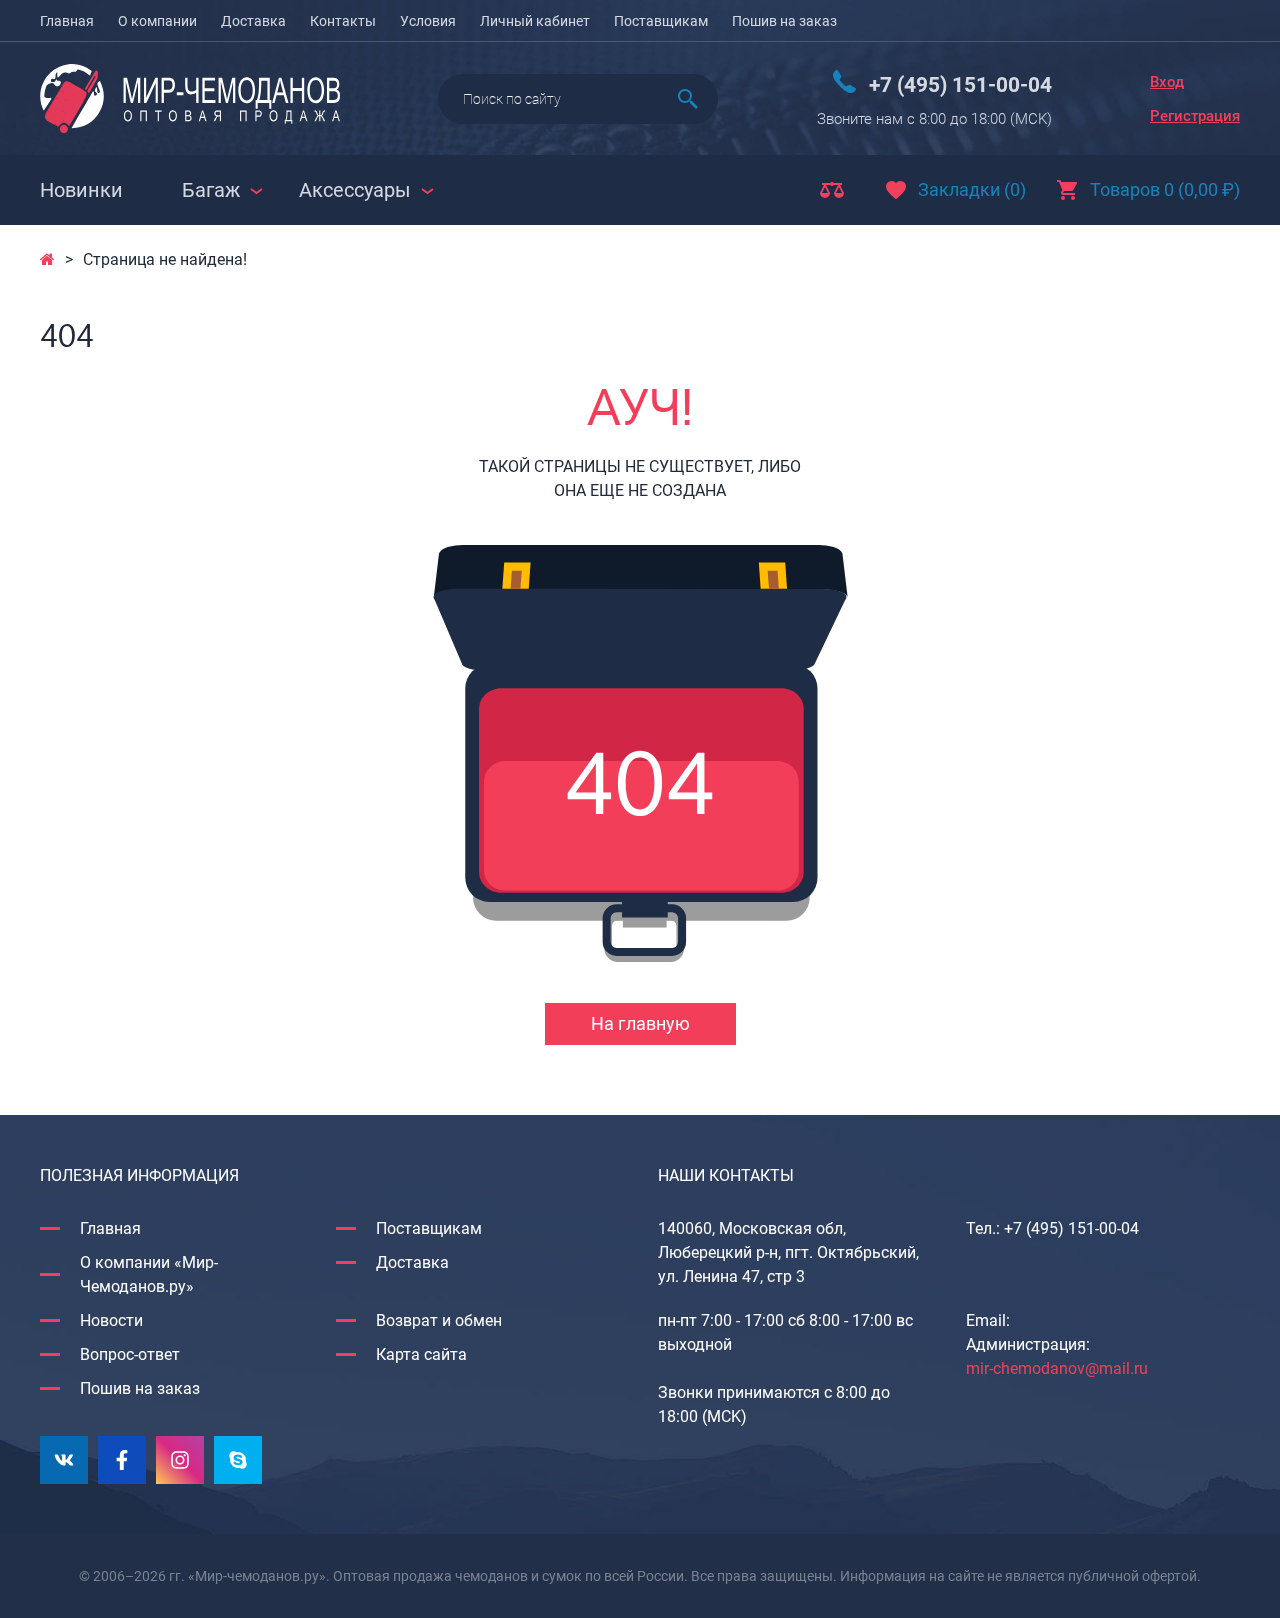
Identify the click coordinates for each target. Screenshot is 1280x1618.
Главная (67, 21)
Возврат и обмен (439, 1320)
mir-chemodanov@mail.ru (1057, 1368)
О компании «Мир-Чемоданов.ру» (149, 1274)
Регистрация (1195, 116)
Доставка (253, 21)
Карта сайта (421, 1354)
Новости (111, 1320)
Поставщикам (661, 21)
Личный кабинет (535, 21)
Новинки (81, 190)
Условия (428, 21)
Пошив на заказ (784, 21)
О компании (157, 21)
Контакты (343, 21)
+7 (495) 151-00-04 (960, 85)
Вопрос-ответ (130, 1354)
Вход (1167, 82)
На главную (640, 1023)
